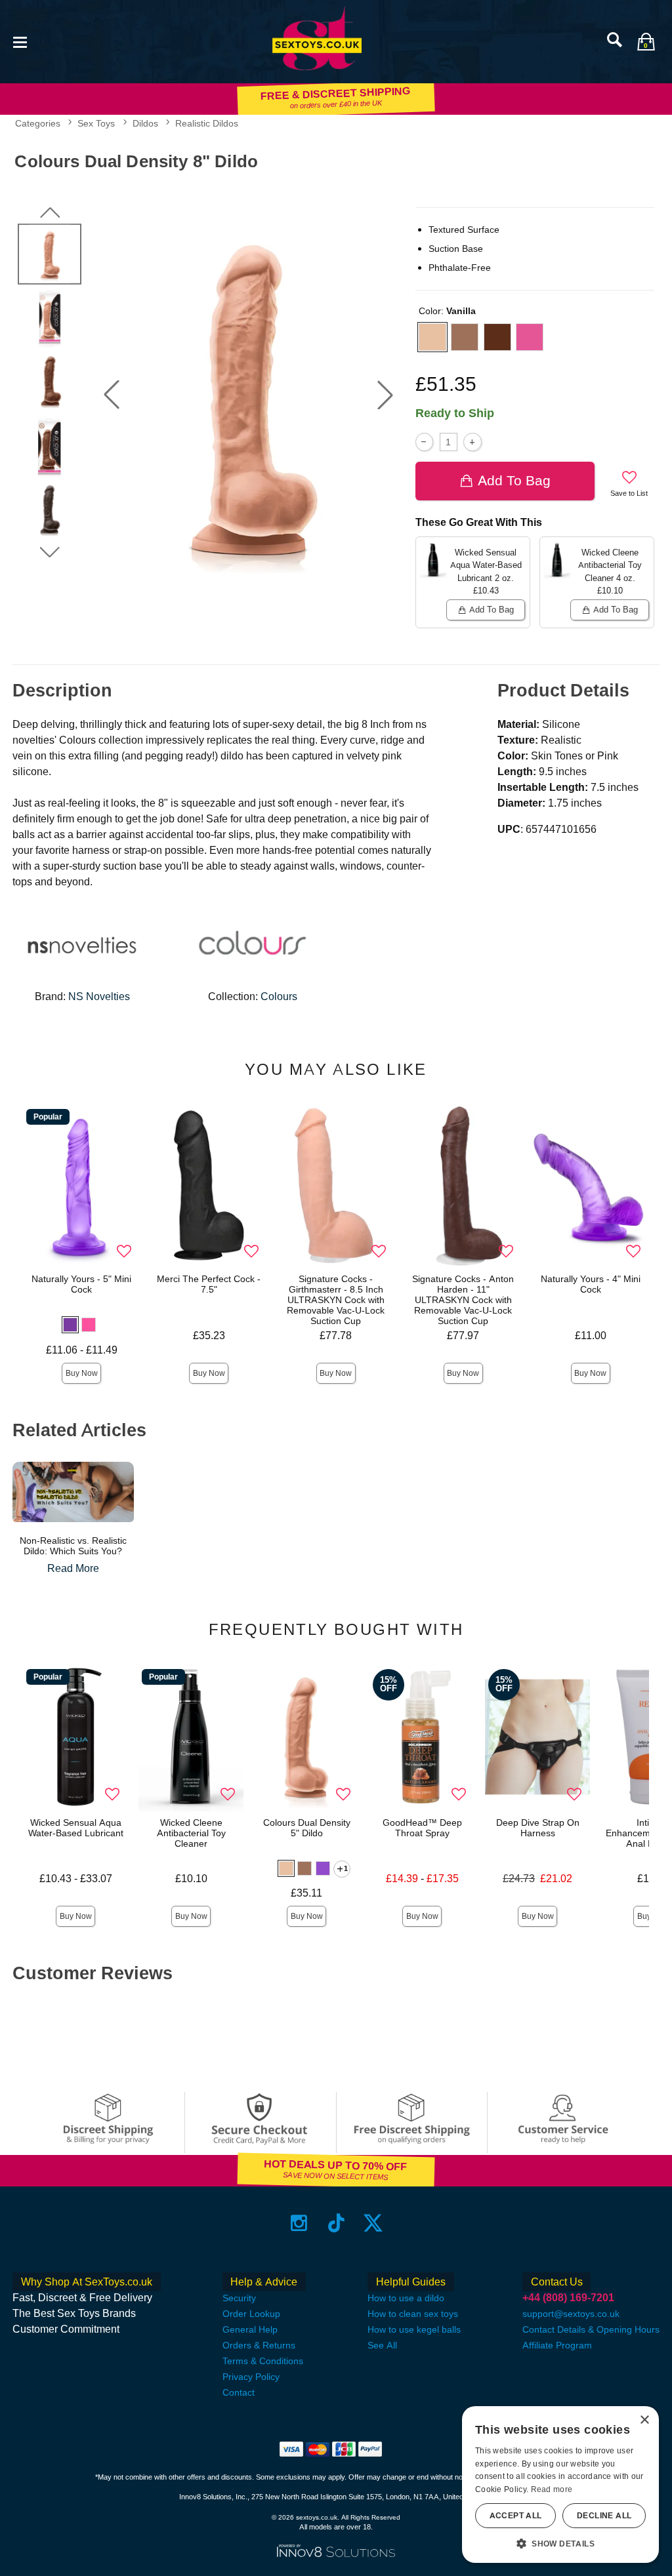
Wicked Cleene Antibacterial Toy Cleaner (191, 1833)
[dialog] (560, 2485)
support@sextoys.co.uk (571, 2314)
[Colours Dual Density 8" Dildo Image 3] (248, 395)
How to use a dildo (406, 2298)
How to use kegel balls (414, 2329)
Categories (38, 123)
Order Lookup (251, 2314)
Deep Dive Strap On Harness (538, 1828)
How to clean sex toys (413, 2314)
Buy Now (82, 1373)
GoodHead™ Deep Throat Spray (422, 1828)
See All (382, 2345)
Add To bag (514, 480)
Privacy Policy (251, 2377)
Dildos (145, 123)
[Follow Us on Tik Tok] (336, 2222)
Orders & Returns (259, 2345)
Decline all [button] (604, 2516)
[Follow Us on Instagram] (299, 2222)
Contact (239, 2392)
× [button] (644, 2420)
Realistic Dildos (207, 123)
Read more (552, 2489)
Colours (279, 996)
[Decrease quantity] (424, 442)
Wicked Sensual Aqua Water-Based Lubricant (76, 1828)
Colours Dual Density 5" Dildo (307, 1828)
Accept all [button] (516, 2516)
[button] (20, 41)
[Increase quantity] (472, 442)
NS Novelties (99, 996)
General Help (250, 2329)
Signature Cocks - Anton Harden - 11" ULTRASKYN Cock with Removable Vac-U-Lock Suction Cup (463, 1299)
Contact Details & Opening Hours (591, 2329)
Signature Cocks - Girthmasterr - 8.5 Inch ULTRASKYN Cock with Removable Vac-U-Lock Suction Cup (336, 1299)
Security (239, 2298)
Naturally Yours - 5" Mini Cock (81, 1284)
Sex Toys (96, 123)
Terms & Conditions (263, 2361)
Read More (73, 1568)
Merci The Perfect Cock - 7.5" (209, 1284)
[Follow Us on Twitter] (373, 2222)
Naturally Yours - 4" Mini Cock (591, 1284)
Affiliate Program (557, 2345)
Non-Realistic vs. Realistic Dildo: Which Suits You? (73, 1546)
